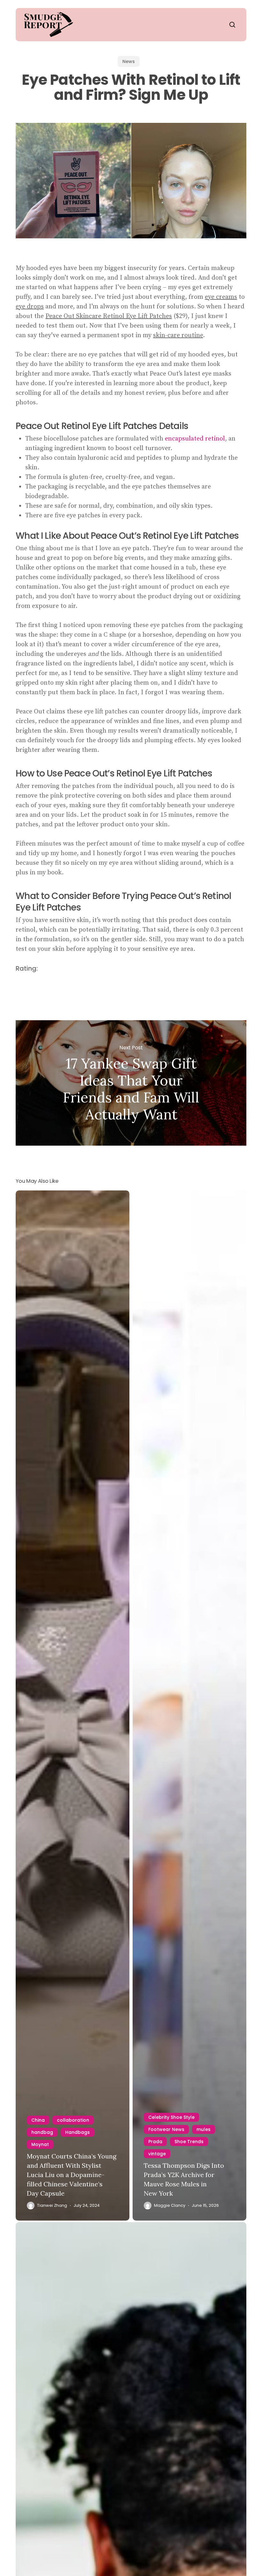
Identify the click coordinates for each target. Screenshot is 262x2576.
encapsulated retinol (195, 439)
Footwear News (166, 2129)
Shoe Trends (189, 2142)
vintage (157, 2154)
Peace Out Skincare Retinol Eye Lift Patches (109, 316)
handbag (42, 2132)
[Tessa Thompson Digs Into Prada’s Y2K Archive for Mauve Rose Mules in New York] (189, 1706)
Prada (155, 2142)
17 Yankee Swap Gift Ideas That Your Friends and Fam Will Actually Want (131, 1083)
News (129, 61)
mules (204, 2129)
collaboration (73, 2120)
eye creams (221, 297)
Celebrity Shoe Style (171, 2117)
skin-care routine (178, 335)
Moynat (40, 2144)
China (38, 2120)
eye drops (30, 307)
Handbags (77, 2132)
